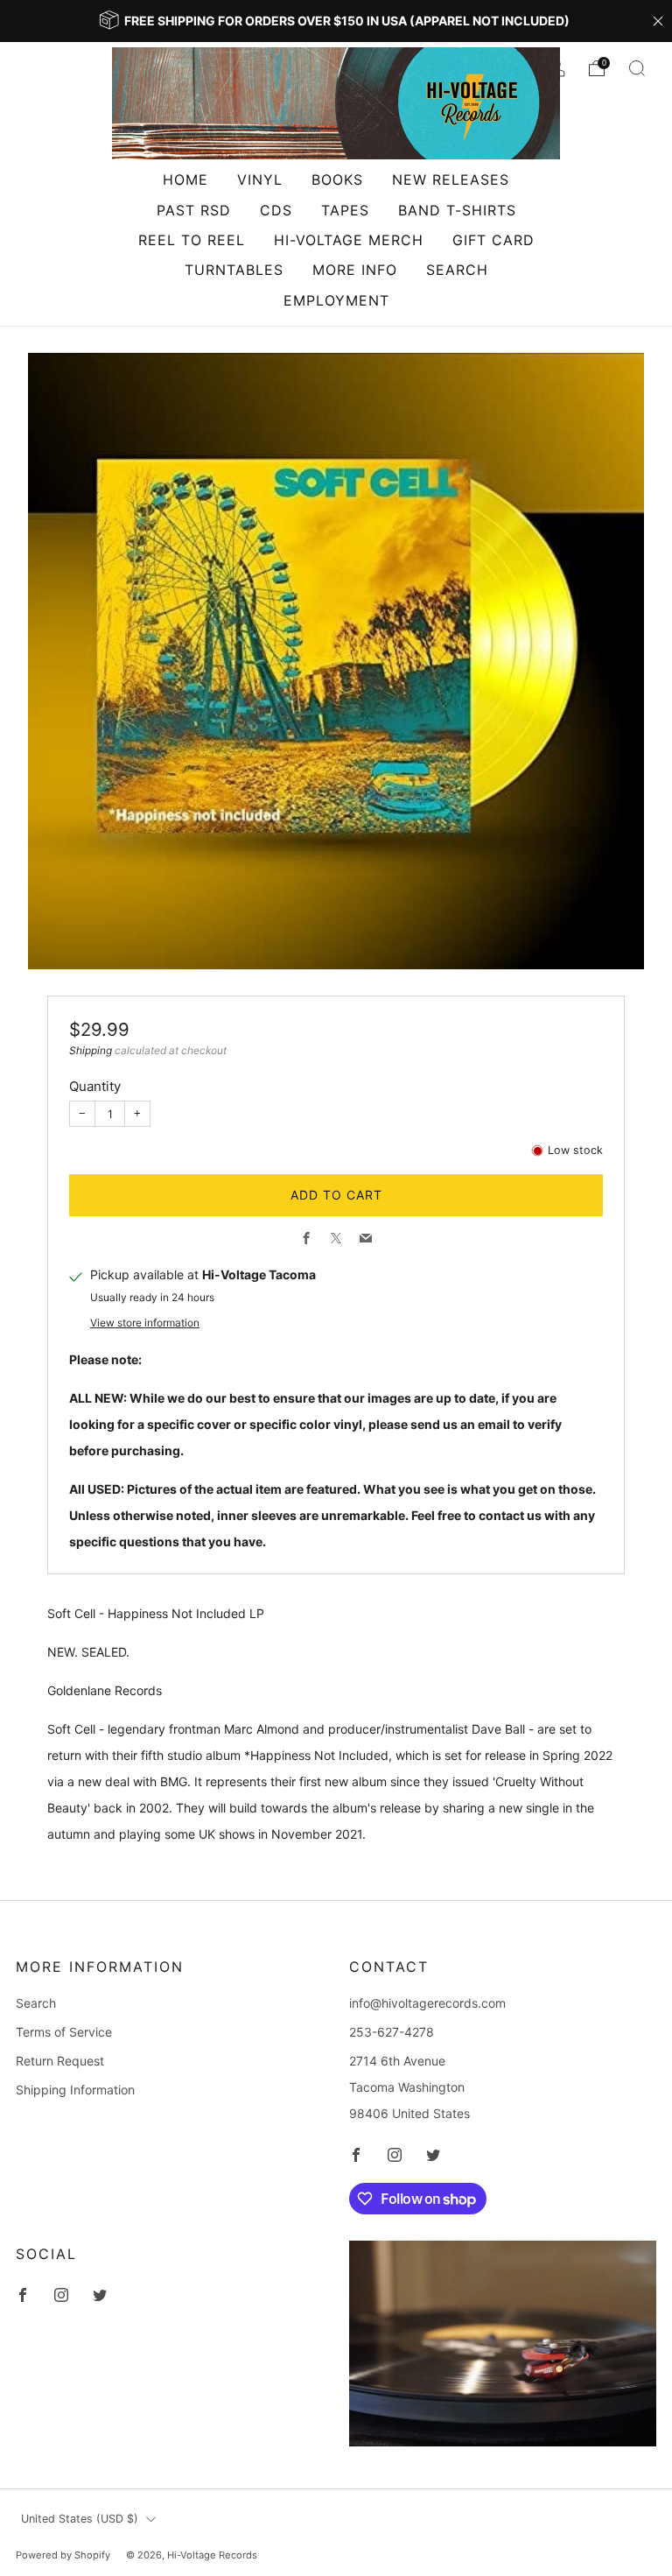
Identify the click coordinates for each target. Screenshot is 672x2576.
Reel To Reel (192, 240)
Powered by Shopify (63, 2555)
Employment (336, 300)
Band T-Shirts (457, 210)
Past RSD (194, 210)
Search (457, 270)
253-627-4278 (392, 2032)
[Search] (637, 68)
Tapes (345, 210)
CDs (276, 210)
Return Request (60, 2061)
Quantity (95, 1086)
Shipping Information (75, 2090)
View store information (145, 1323)
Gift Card (493, 240)
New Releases (451, 179)
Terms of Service (64, 2032)
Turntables (234, 270)
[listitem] (336, 21)
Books (337, 179)
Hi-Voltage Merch (349, 240)
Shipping (91, 1050)
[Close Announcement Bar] (658, 21)
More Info (355, 270)
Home (185, 179)
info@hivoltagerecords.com (427, 2003)
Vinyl (260, 179)
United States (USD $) (80, 2519)
